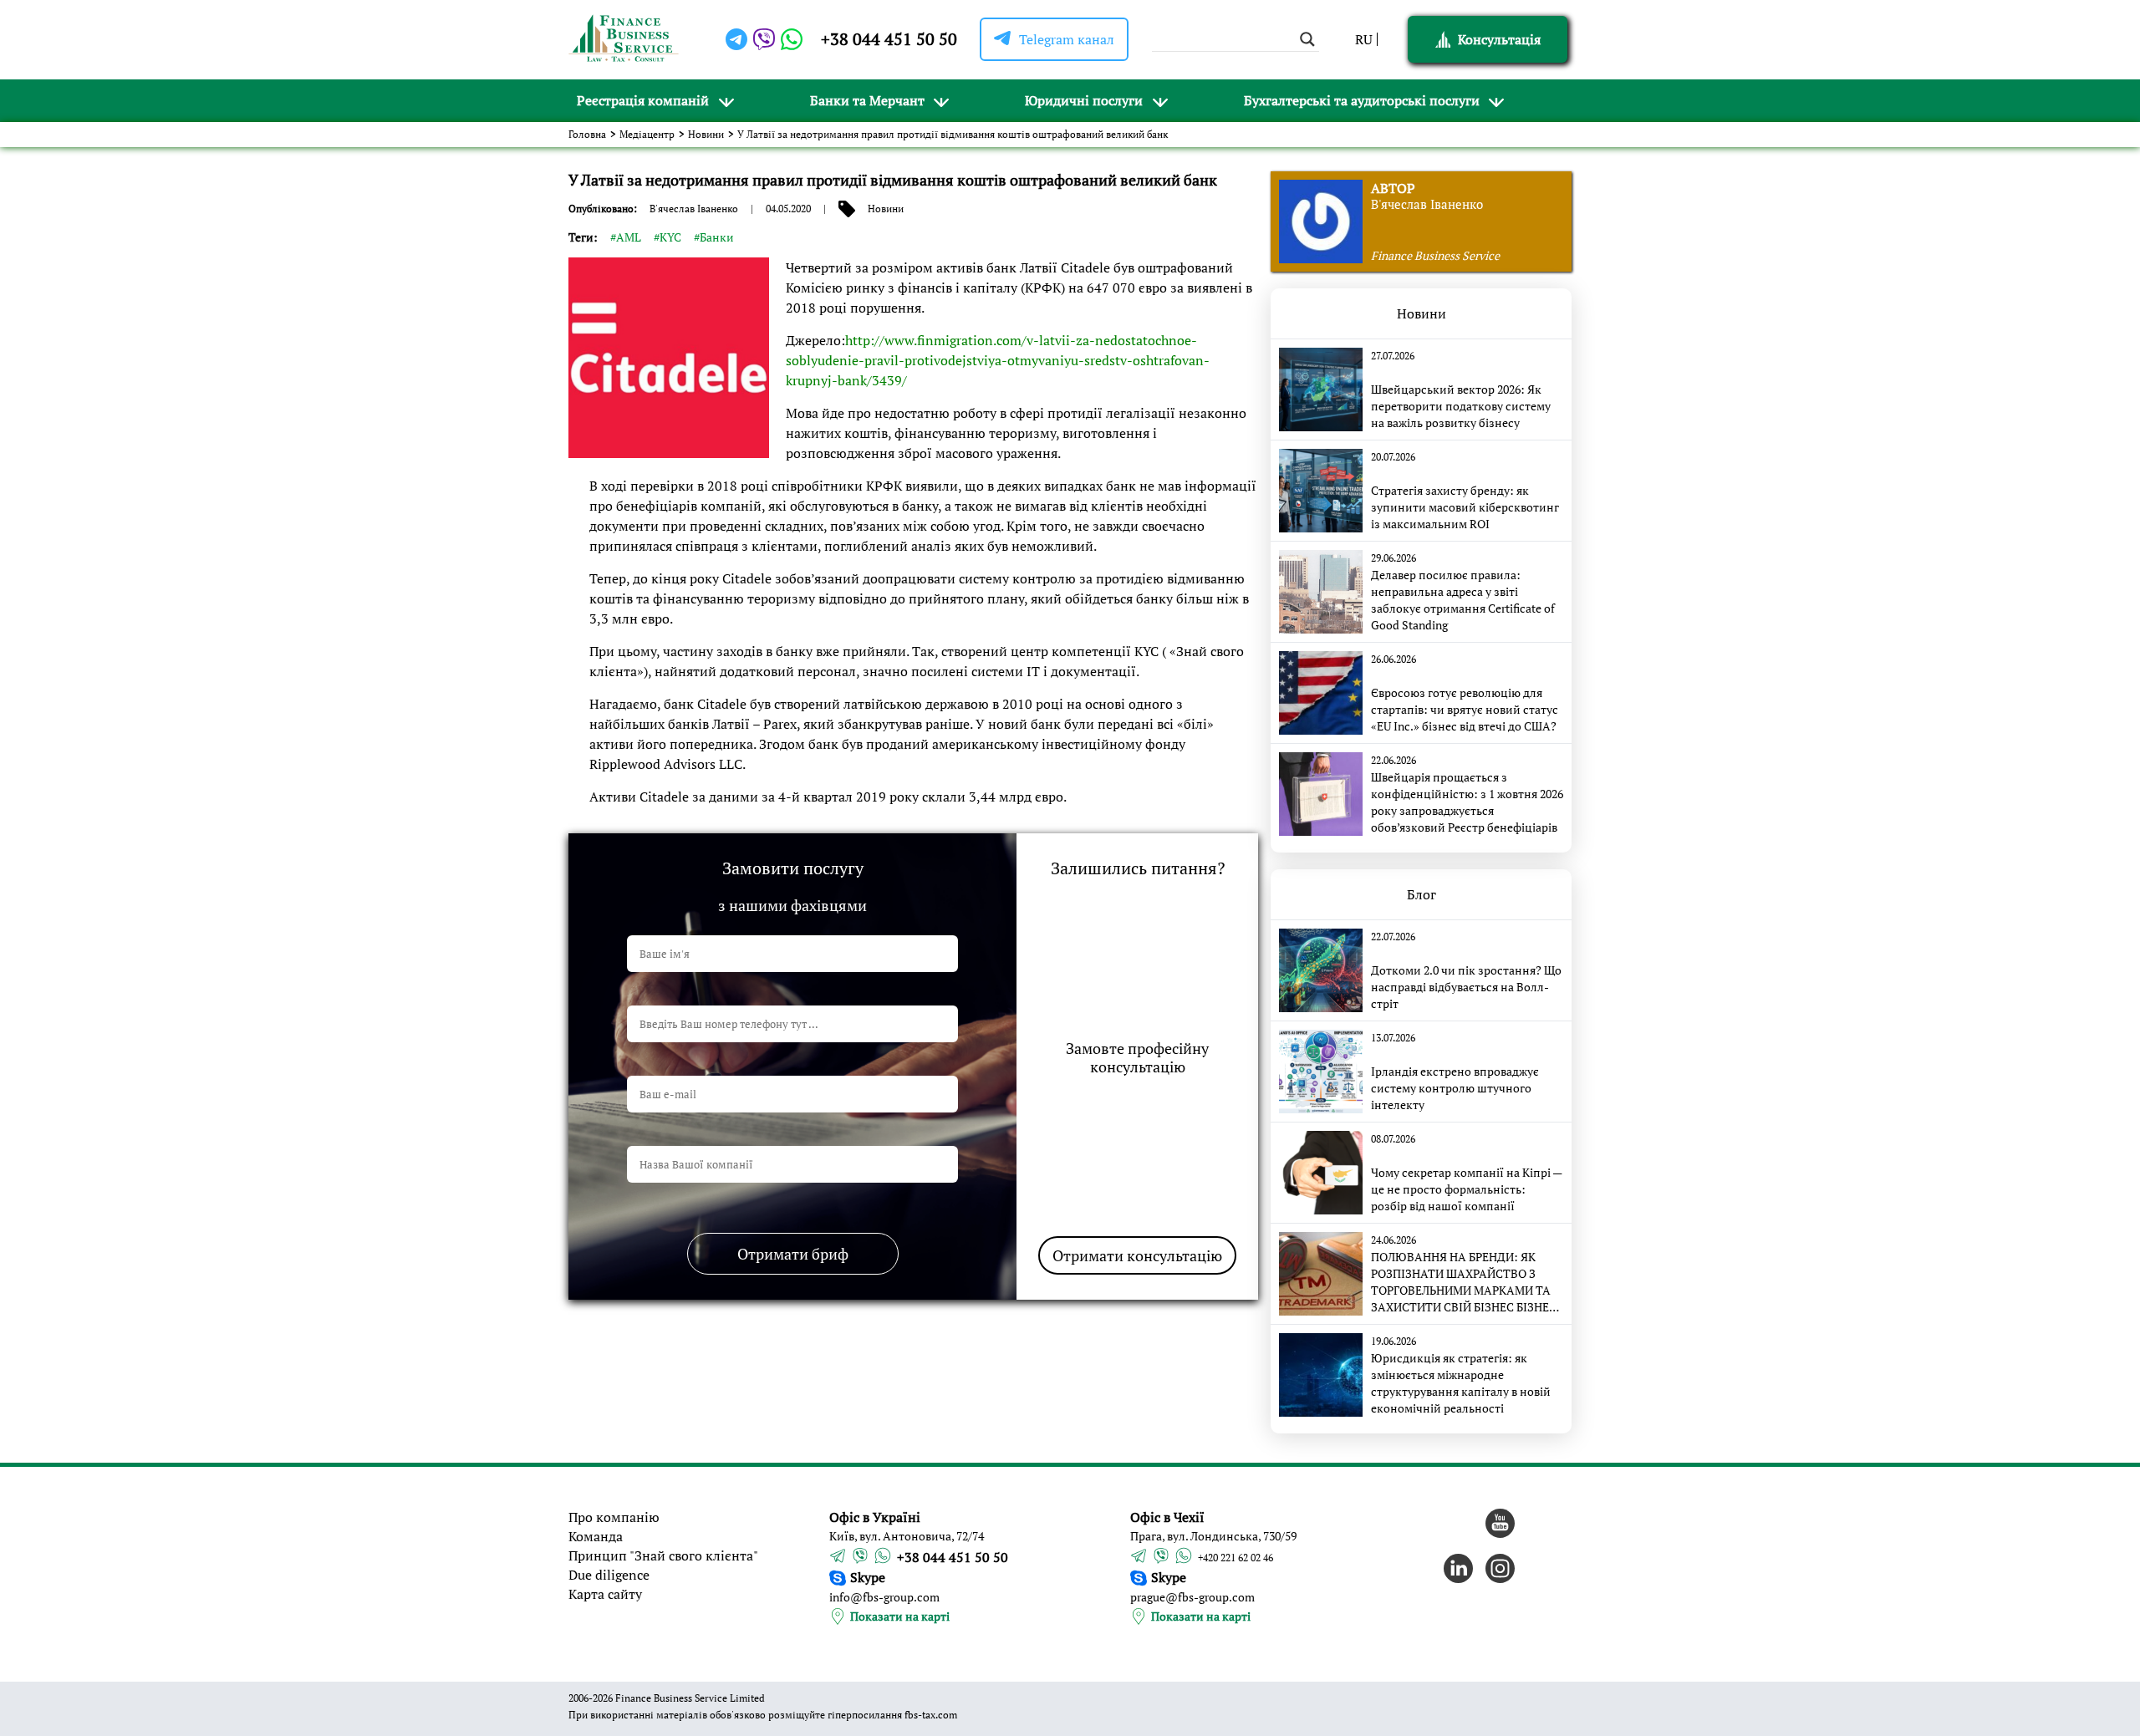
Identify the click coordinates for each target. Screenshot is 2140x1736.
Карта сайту (605, 1594)
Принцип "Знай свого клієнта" (663, 1555)
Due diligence (609, 1575)
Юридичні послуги (1084, 100)
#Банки (714, 237)
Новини (706, 134)
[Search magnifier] (1307, 39)
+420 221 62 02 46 (1236, 1558)
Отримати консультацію (1137, 1255)
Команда (596, 1536)
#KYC (667, 237)
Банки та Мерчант (867, 100)
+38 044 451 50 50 (889, 39)
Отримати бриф (793, 1254)
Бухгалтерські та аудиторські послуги (1362, 100)
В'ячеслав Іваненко (694, 209)
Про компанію (614, 1517)
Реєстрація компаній (643, 100)
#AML (626, 237)
